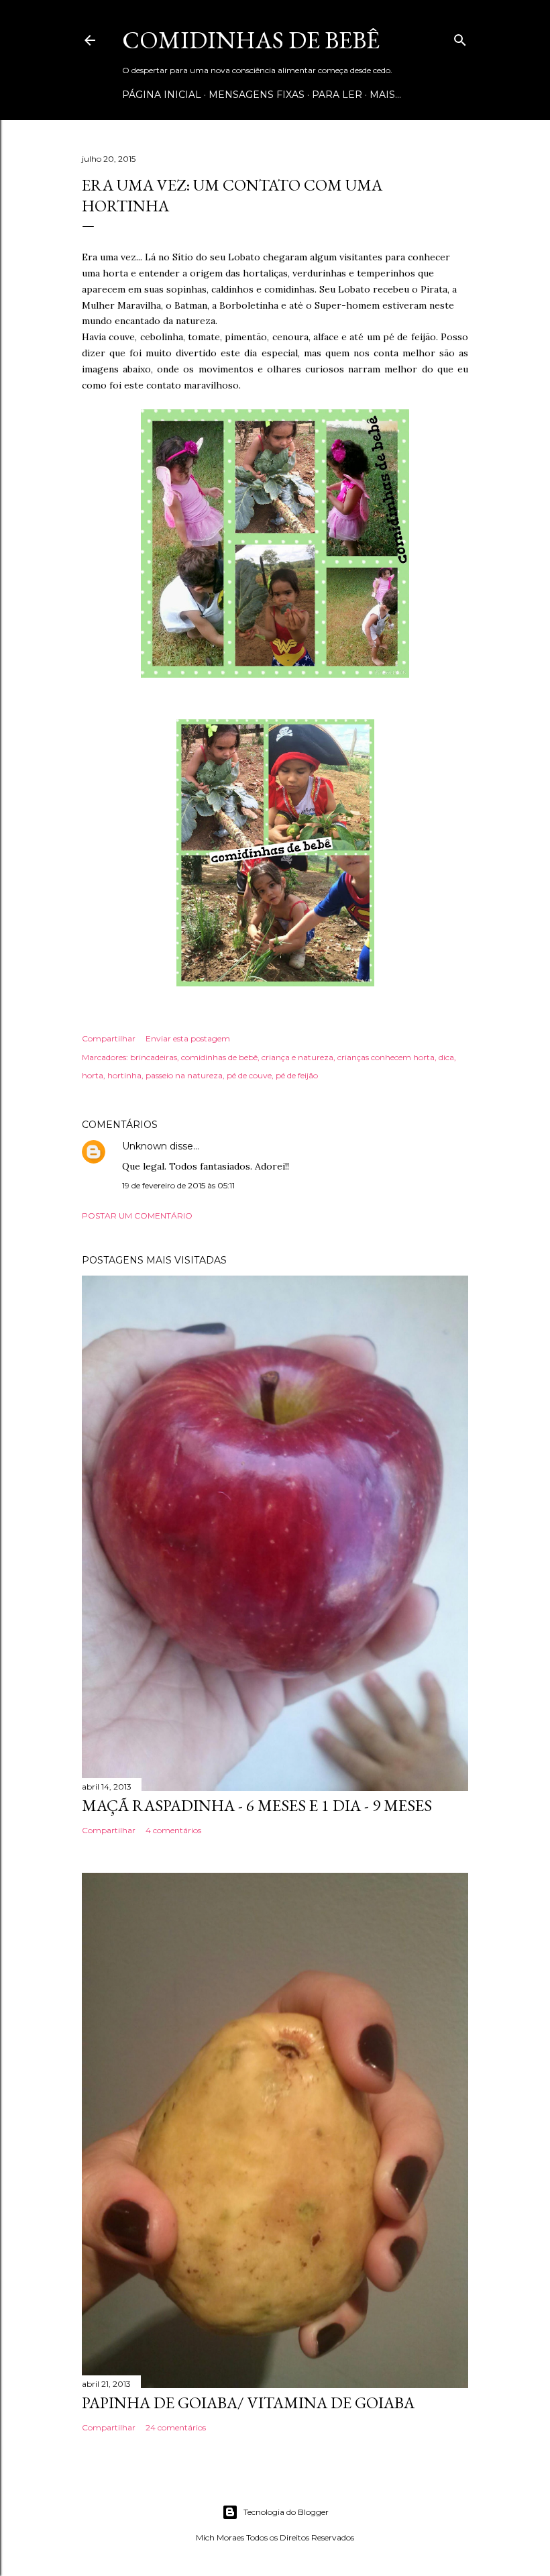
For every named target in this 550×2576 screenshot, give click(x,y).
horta (93, 1075)
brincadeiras (154, 1057)
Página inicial (162, 95)
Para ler (337, 95)
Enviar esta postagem (188, 1038)
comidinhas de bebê (219, 1057)
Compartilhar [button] (109, 1038)
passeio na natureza (184, 1075)
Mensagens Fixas (257, 95)
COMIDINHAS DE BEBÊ (251, 40)
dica (446, 1057)
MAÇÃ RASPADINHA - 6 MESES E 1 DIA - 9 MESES (257, 1805)
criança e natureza (297, 1057)
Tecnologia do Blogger (286, 2512)
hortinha (124, 1075)
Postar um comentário (137, 1216)
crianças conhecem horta (386, 1057)
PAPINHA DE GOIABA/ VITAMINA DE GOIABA (248, 2403)
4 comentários (173, 1830)
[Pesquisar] (460, 37)
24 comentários (176, 2427)
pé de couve (249, 1075)
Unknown (145, 1146)
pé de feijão (297, 1075)
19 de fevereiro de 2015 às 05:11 (178, 1185)
